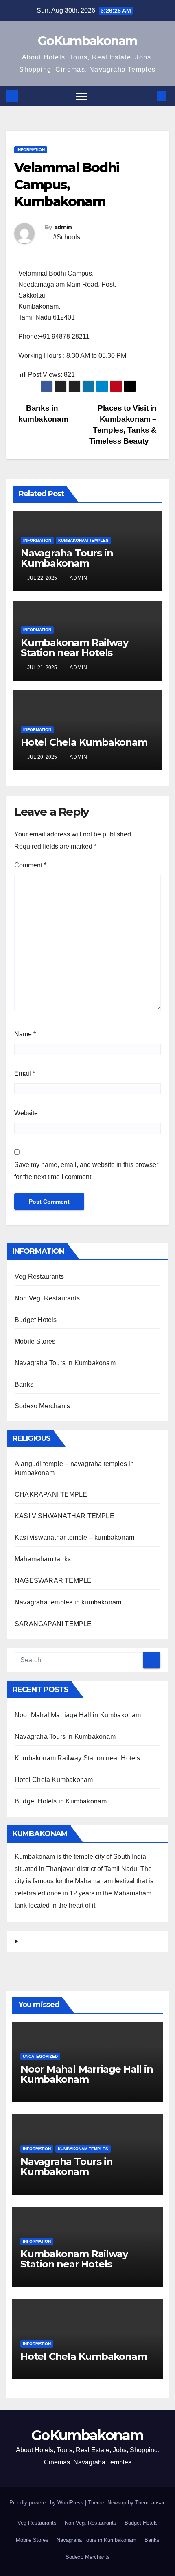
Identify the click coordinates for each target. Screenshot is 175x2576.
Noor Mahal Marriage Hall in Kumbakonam (78, 1715)
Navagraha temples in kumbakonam (68, 1602)
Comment (30, 865)
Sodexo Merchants (42, 1406)
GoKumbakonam (87, 41)
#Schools (67, 237)
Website (26, 1113)
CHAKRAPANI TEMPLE (51, 1494)
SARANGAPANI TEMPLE (53, 1624)
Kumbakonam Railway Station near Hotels (74, 648)
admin (63, 227)
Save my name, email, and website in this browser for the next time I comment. (86, 1171)
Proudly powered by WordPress (47, 2503)
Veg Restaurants (39, 1277)
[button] (148, 96)
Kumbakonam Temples (83, 540)
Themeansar (150, 2503)
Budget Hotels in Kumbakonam (61, 1801)
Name (25, 1034)
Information (31, 150)
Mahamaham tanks (43, 1559)
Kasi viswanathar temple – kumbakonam (74, 1538)
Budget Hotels (36, 1320)
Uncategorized (40, 2056)
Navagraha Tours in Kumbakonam (67, 558)
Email (25, 1074)
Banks (24, 1384)
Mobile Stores (35, 1341)
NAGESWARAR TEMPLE (53, 1581)
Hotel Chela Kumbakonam (84, 742)
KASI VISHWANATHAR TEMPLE (65, 1516)
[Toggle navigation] (82, 96)
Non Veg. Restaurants (47, 1298)
